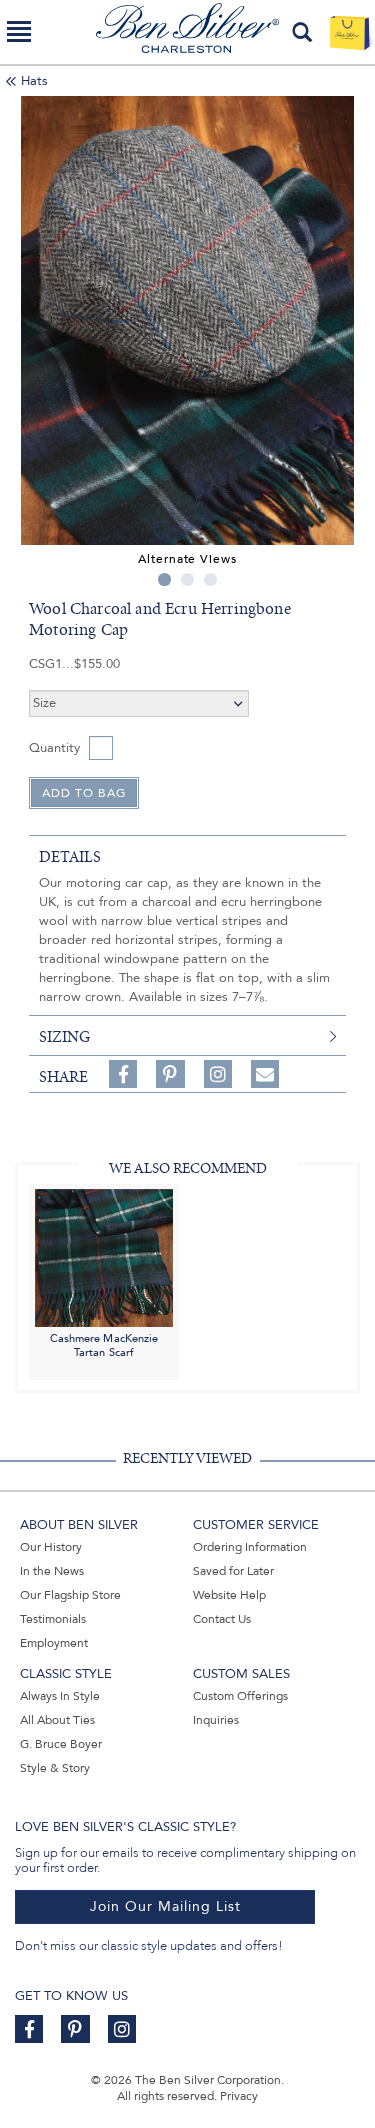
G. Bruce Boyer (61, 1744)
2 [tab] (187, 579)
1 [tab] (164, 579)
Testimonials (53, 1619)
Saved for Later (233, 1571)
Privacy (239, 2096)
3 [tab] (210, 579)
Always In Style (60, 1696)
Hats (34, 81)
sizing (64, 1037)
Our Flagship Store (70, 1595)
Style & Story (55, 1768)
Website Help (229, 1595)
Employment (54, 1643)
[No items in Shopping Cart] (349, 32)
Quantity (54, 748)
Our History (51, 1547)
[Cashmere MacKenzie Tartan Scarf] (104, 1257)
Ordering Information (250, 1547)
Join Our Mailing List (165, 1906)
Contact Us (222, 1619)
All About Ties (57, 1720)
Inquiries (216, 1720)
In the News (52, 1571)
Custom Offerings (240, 1696)
